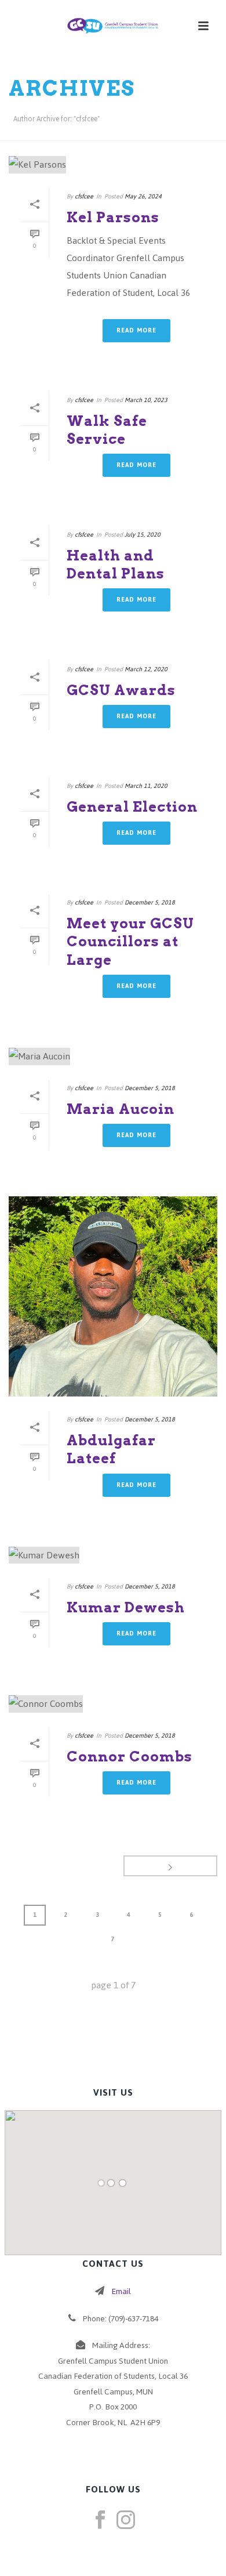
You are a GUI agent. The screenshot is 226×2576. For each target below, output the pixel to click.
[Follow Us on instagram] (126, 2521)
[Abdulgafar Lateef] (113, 1297)
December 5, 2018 (150, 902)
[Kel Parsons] (113, 164)
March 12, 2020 (146, 669)
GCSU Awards (121, 690)
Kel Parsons (113, 217)
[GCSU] (113, 26)
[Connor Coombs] (113, 1704)
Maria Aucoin (121, 1109)
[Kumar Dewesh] (113, 1555)
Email (121, 2291)
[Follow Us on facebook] (100, 2521)
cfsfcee (84, 196)
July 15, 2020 (143, 535)
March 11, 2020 (146, 786)
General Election (132, 807)
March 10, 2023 (146, 400)
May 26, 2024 (143, 196)
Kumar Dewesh (126, 1607)
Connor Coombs (130, 1756)
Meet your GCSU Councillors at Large (130, 941)
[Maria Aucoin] (113, 1056)
